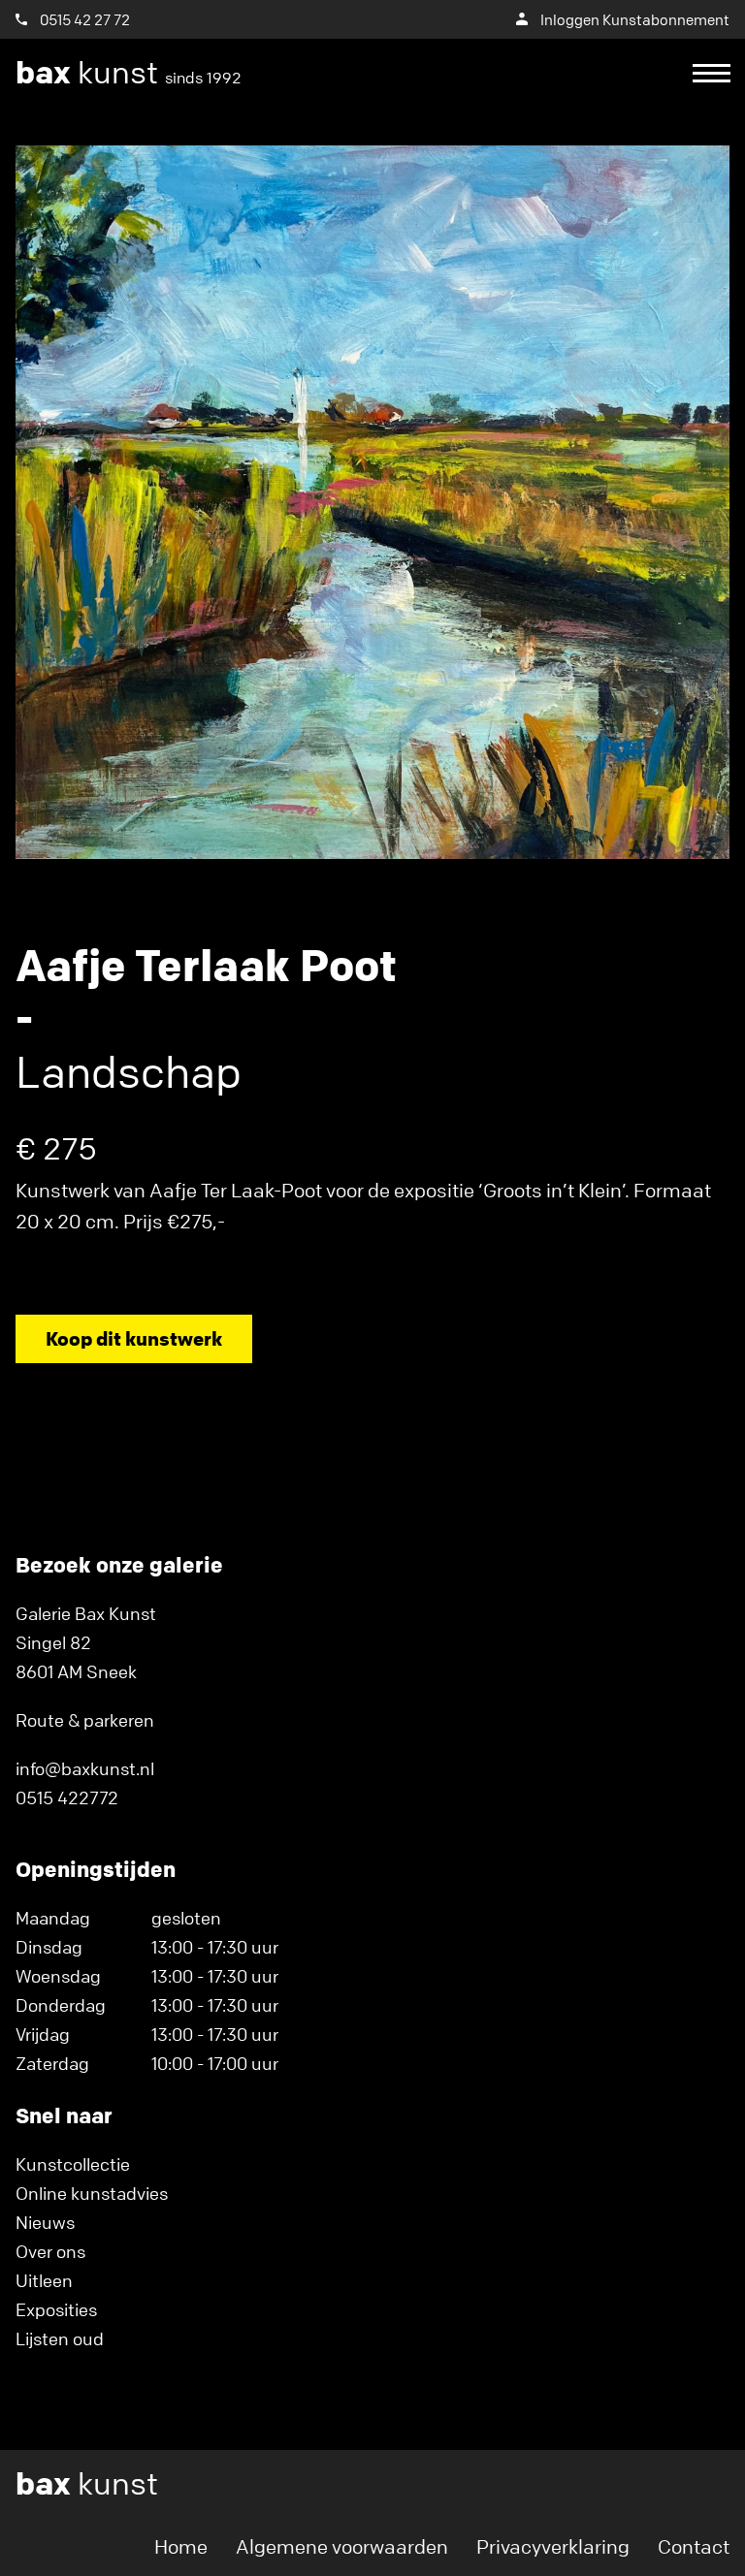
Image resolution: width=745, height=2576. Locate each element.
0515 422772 (67, 1797)
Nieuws (45, 2222)
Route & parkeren (85, 1720)
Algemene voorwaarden (342, 2546)
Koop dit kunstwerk (134, 1338)
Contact (694, 2546)
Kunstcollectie (73, 2164)
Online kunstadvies (92, 2193)
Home (181, 2546)
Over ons (50, 2251)
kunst (129, 73)
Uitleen (44, 2280)
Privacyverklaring (553, 2546)
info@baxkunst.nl (85, 1768)
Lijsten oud (60, 2338)
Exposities (56, 2309)
